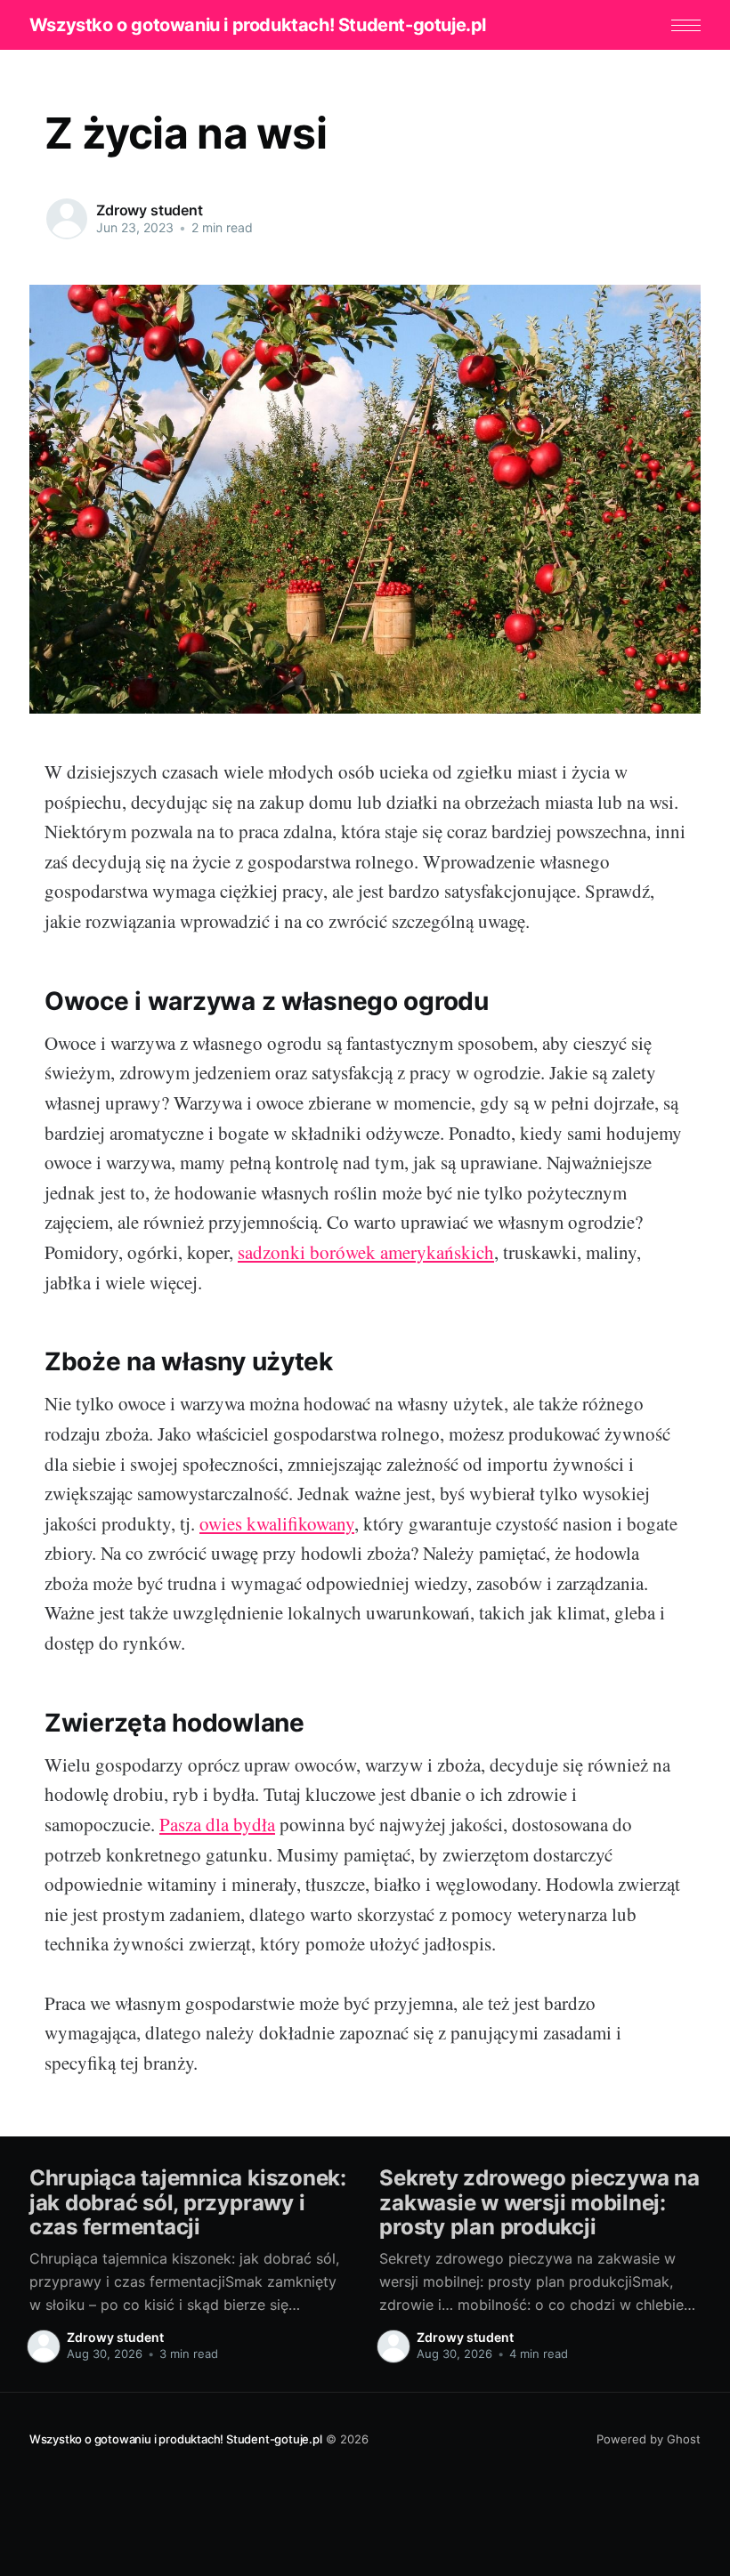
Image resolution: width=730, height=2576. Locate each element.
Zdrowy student (150, 210)
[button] (686, 25)
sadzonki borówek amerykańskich (366, 1252)
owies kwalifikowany (277, 1523)
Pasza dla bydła (217, 1824)
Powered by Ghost (649, 2439)
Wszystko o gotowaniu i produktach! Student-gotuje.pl (258, 25)
